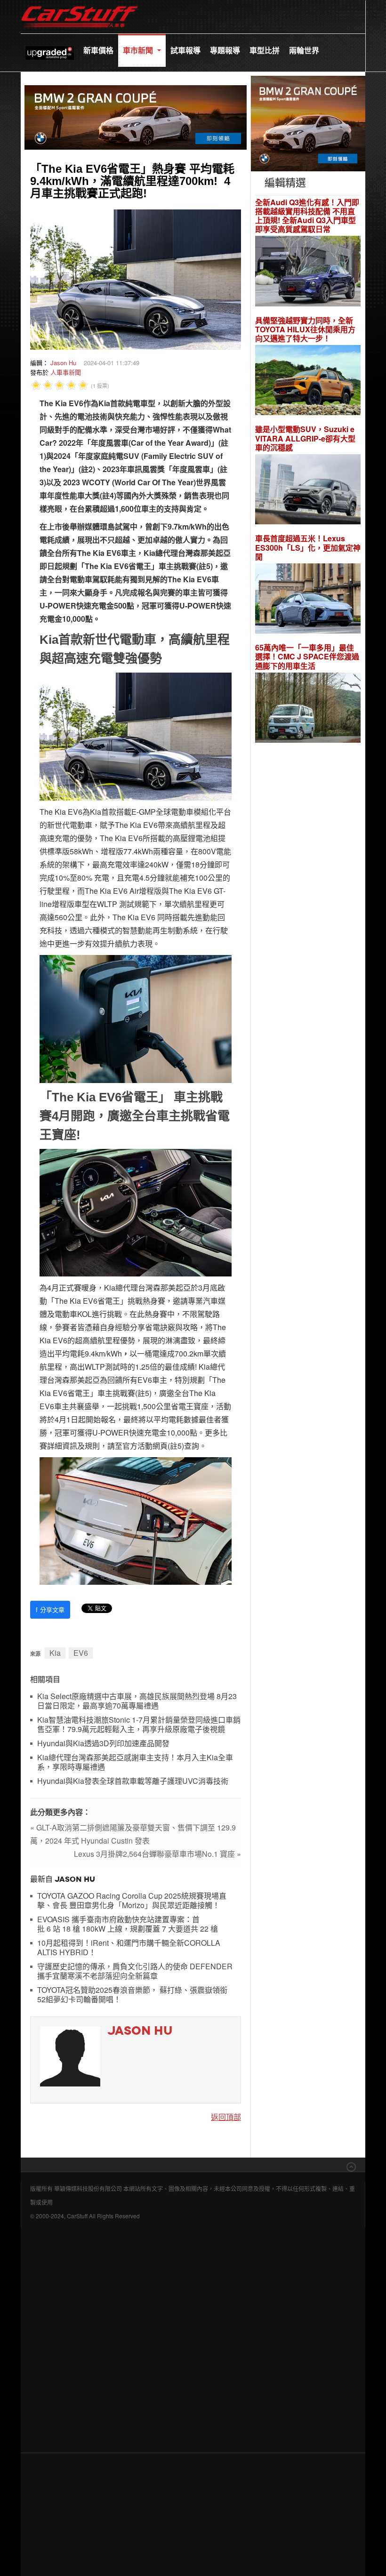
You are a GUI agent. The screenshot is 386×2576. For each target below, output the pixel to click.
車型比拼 (265, 50)
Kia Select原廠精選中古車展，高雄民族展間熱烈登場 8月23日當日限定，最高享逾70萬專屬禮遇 (137, 1701)
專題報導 (225, 50)
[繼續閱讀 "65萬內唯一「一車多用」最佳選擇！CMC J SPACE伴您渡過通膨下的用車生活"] (308, 709)
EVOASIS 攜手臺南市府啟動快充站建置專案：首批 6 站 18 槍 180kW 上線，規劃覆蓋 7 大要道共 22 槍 (128, 1924)
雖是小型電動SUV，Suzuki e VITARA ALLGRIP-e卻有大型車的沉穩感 (305, 438)
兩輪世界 (304, 50)
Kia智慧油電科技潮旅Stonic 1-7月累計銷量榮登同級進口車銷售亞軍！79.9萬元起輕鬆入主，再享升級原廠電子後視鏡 (139, 1725)
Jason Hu (63, 363)
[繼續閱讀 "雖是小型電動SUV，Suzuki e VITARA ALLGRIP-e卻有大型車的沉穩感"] (308, 491)
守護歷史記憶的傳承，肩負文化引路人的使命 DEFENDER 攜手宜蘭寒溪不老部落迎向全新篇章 (135, 1971)
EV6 (81, 1653)
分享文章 (50, 1609)
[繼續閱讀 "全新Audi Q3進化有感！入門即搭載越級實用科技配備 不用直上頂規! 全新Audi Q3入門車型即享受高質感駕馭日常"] (308, 272)
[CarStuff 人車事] (80, 4)
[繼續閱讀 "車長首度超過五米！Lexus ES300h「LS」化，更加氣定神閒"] (308, 600)
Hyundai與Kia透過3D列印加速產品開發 (103, 1744)
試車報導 (185, 50)
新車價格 (98, 50)
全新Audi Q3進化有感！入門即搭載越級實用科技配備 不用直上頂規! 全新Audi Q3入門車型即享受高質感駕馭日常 (307, 216)
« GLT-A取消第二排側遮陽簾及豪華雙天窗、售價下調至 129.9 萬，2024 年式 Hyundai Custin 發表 (133, 1834)
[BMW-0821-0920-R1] (308, 122)
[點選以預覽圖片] (136, 278)
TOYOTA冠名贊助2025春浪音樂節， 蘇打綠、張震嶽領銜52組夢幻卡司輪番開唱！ (132, 1995)
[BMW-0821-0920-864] (136, 116)
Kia (55, 1653)
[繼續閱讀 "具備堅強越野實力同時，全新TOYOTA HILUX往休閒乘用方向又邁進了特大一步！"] (308, 381)
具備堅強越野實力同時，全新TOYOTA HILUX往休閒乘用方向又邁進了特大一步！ (305, 329)
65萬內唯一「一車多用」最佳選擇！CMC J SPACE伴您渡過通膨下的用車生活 (307, 657)
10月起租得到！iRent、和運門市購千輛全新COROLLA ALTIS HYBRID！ (129, 1948)
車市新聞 (139, 50)
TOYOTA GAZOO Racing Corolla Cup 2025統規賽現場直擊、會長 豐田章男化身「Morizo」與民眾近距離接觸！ (132, 1901)
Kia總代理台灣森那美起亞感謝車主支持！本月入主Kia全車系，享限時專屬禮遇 (135, 1762)
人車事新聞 (66, 372)
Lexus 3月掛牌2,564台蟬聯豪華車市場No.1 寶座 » (157, 1854)
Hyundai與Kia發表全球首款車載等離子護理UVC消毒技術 (133, 1781)
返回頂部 (226, 2117)
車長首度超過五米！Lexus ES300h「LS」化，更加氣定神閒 (308, 547)
